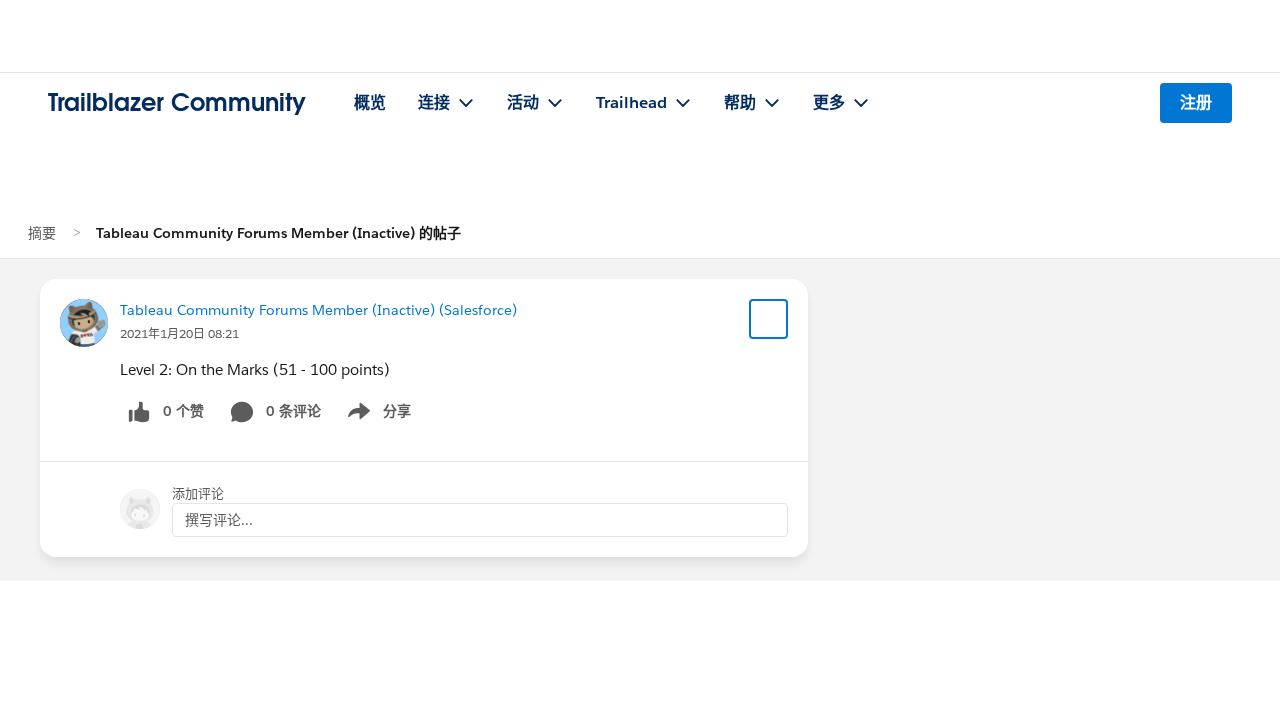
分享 (376, 415)
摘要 (42, 233)
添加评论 (198, 493)
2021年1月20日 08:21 (179, 333)
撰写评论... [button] (219, 520)
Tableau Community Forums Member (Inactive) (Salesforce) (318, 310)
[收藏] (769, 319)
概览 (370, 102)
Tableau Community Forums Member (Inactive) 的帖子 (278, 233)
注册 (1196, 102)
